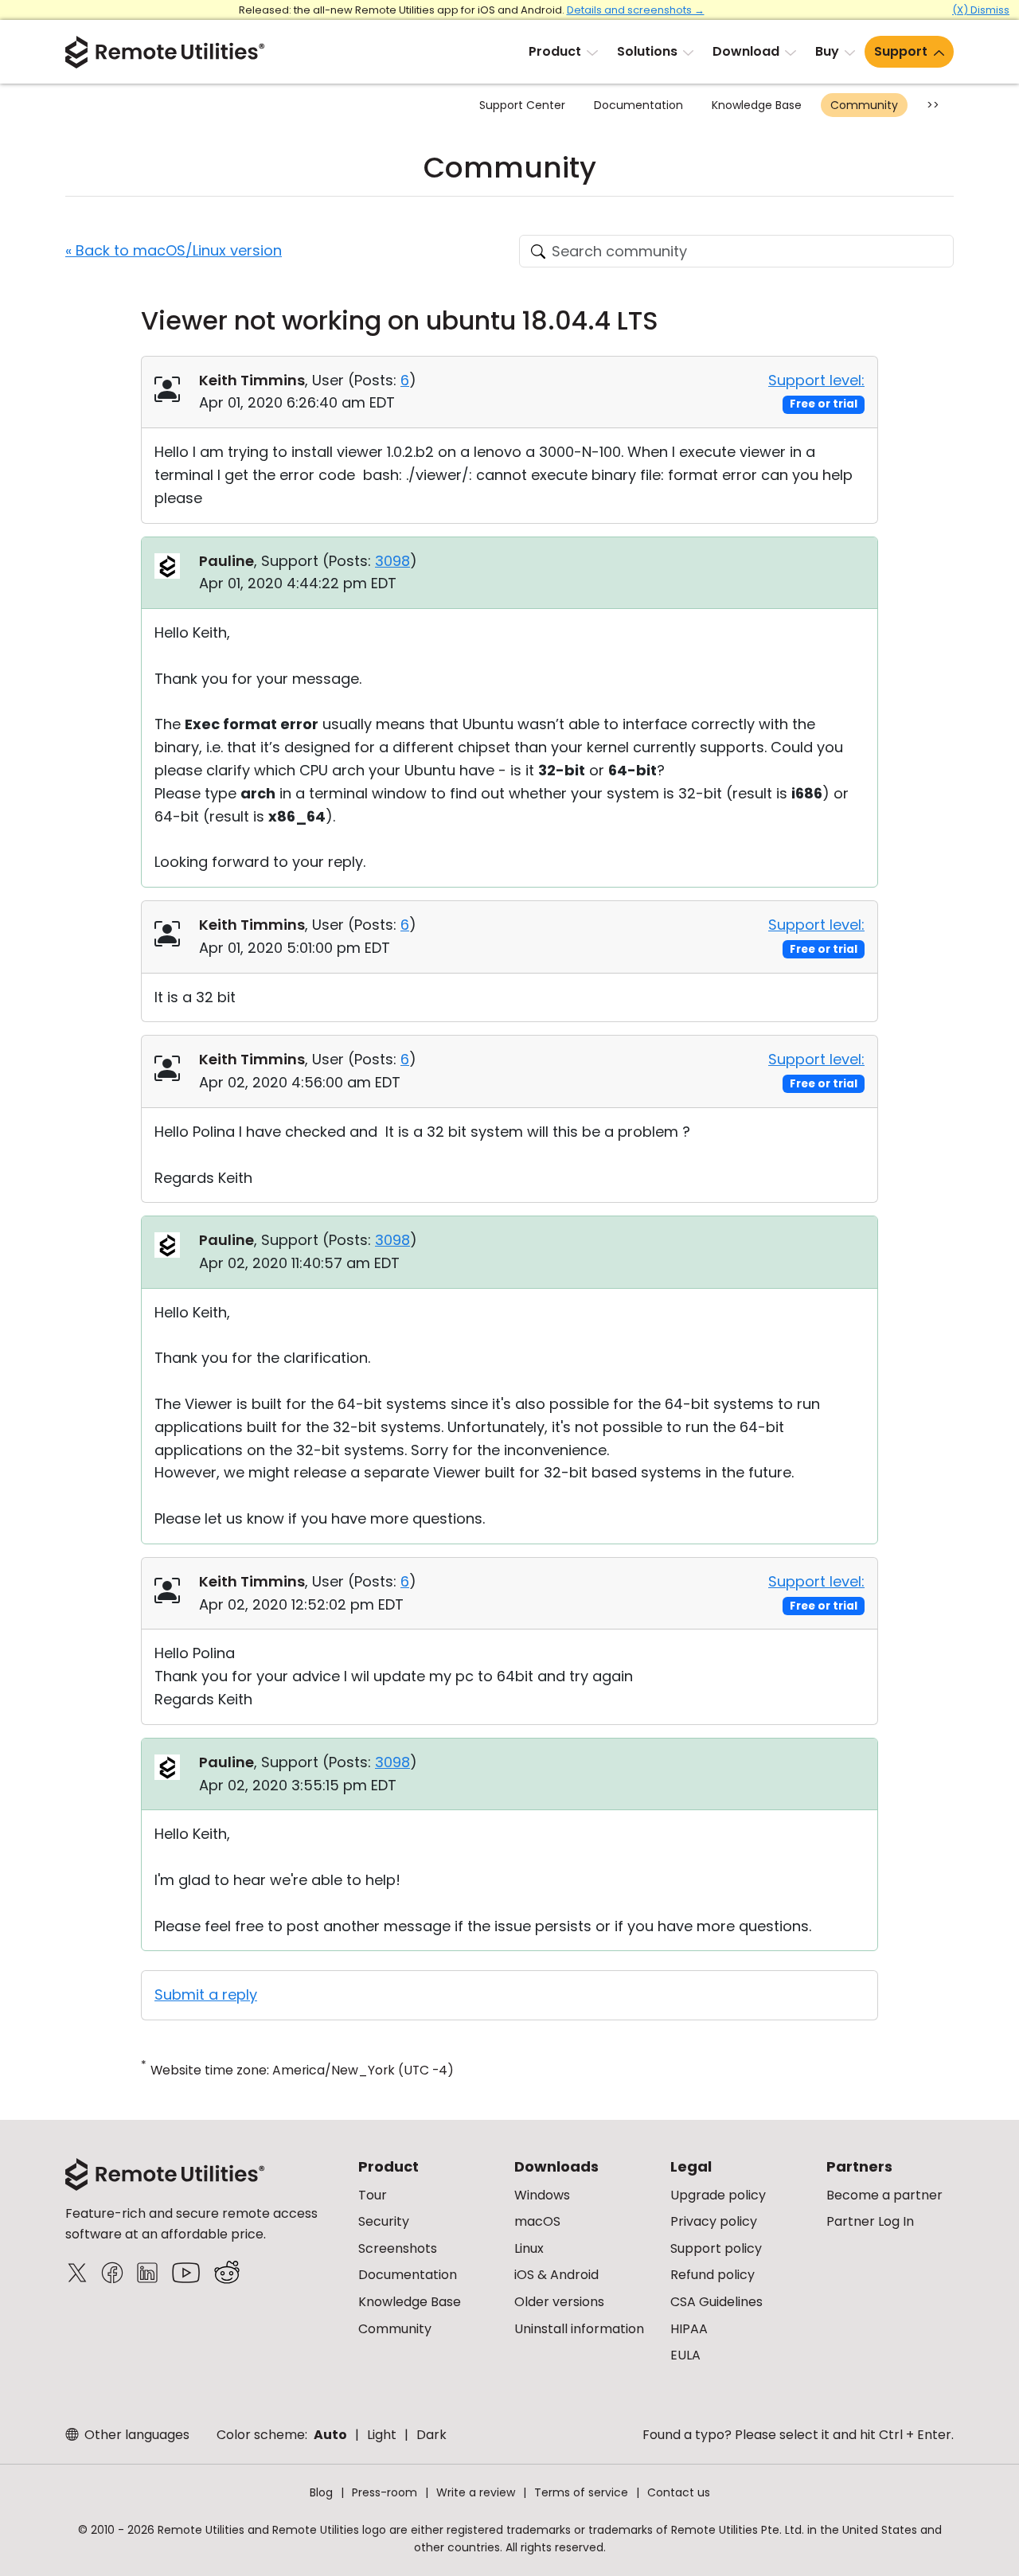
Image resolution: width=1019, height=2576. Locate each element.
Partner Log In (870, 2221)
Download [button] (746, 51)
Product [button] (555, 51)
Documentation (638, 105)
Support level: (816, 380)
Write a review (476, 2492)
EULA (685, 2355)
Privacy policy (714, 2221)
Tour (373, 2195)
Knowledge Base (757, 105)
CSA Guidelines (716, 2302)
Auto (330, 2435)
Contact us (679, 2492)
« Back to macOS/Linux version (174, 250)
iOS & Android (556, 2275)
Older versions (559, 2302)
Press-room (385, 2492)
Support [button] (901, 51)
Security (384, 2221)
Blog (321, 2492)
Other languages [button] (135, 2435)
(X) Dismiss (981, 10)
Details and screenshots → (636, 10)
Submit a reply (206, 1994)
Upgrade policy (718, 2195)
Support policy (716, 2248)
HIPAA (689, 2329)
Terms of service (581, 2492)
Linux (529, 2248)
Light (382, 2435)
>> (933, 105)
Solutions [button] (647, 51)
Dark (431, 2435)
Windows (542, 2195)
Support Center (522, 105)
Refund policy (713, 2275)
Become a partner (884, 2195)
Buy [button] (827, 51)
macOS (537, 2221)
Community (864, 105)
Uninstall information (579, 2329)
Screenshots (398, 2248)
